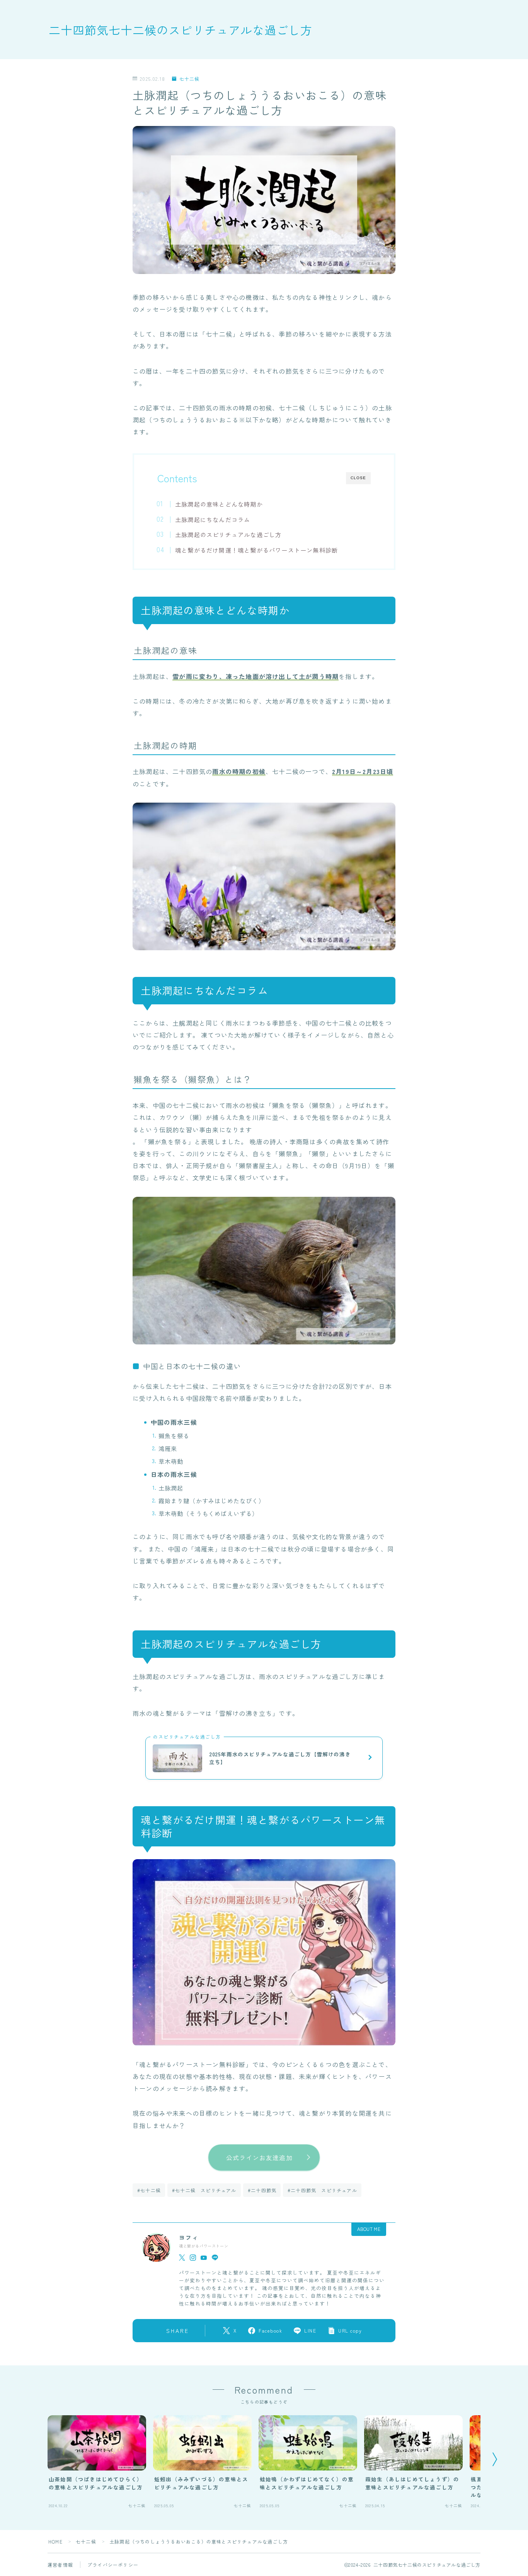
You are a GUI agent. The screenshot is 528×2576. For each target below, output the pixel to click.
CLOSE (358, 478)
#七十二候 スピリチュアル (204, 2190)
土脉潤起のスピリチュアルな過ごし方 (228, 534)
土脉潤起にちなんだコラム (213, 519)
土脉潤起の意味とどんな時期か (219, 504)
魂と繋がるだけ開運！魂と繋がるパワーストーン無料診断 (256, 550)
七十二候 (189, 79)
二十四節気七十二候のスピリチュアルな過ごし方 (181, 30)
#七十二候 (149, 2190)
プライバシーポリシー (113, 2565)
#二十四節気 (262, 2190)
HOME (55, 2541)
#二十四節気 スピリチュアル (322, 2190)
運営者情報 (60, 2565)
